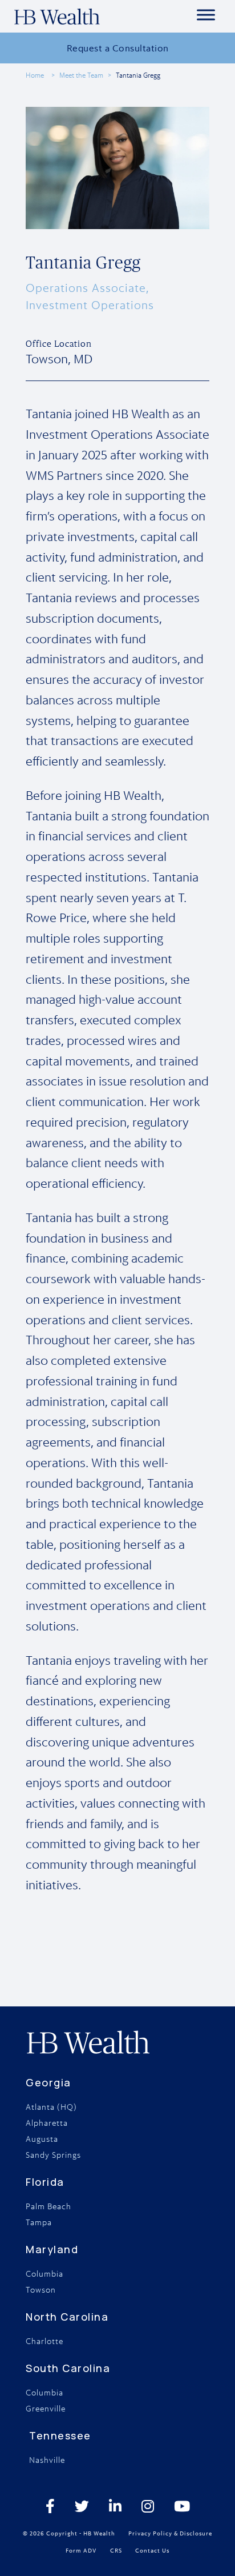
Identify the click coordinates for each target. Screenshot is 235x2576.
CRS (116, 2550)
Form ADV (81, 2550)
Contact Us (152, 2550)
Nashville (47, 2460)
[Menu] (206, 15)
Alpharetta (47, 2123)
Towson (41, 2290)
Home (35, 75)
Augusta (42, 2139)
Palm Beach (48, 2206)
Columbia (44, 2274)
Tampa (39, 2222)
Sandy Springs (53, 2155)
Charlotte (44, 2341)
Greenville (46, 2409)
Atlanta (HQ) (51, 2107)
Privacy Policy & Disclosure (170, 2533)
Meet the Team (81, 75)
